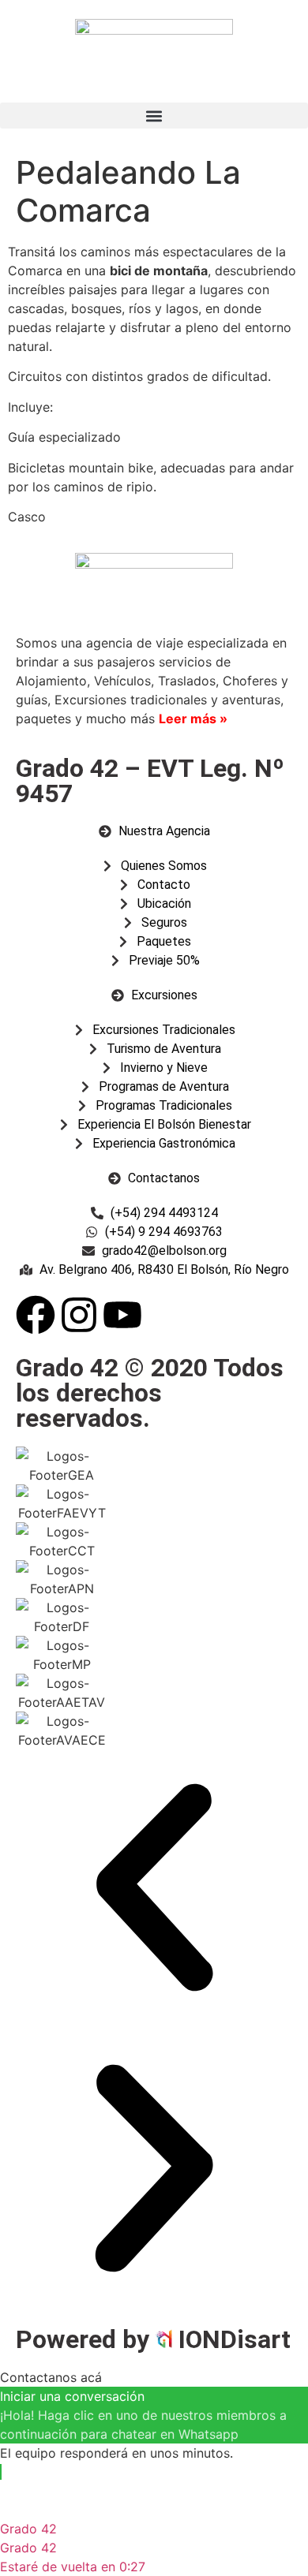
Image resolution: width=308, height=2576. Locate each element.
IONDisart (235, 2339)
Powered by (86, 2339)
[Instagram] (79, 1315)
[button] (154, 116)
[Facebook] (36, 1315)
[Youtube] (122, 1315)
